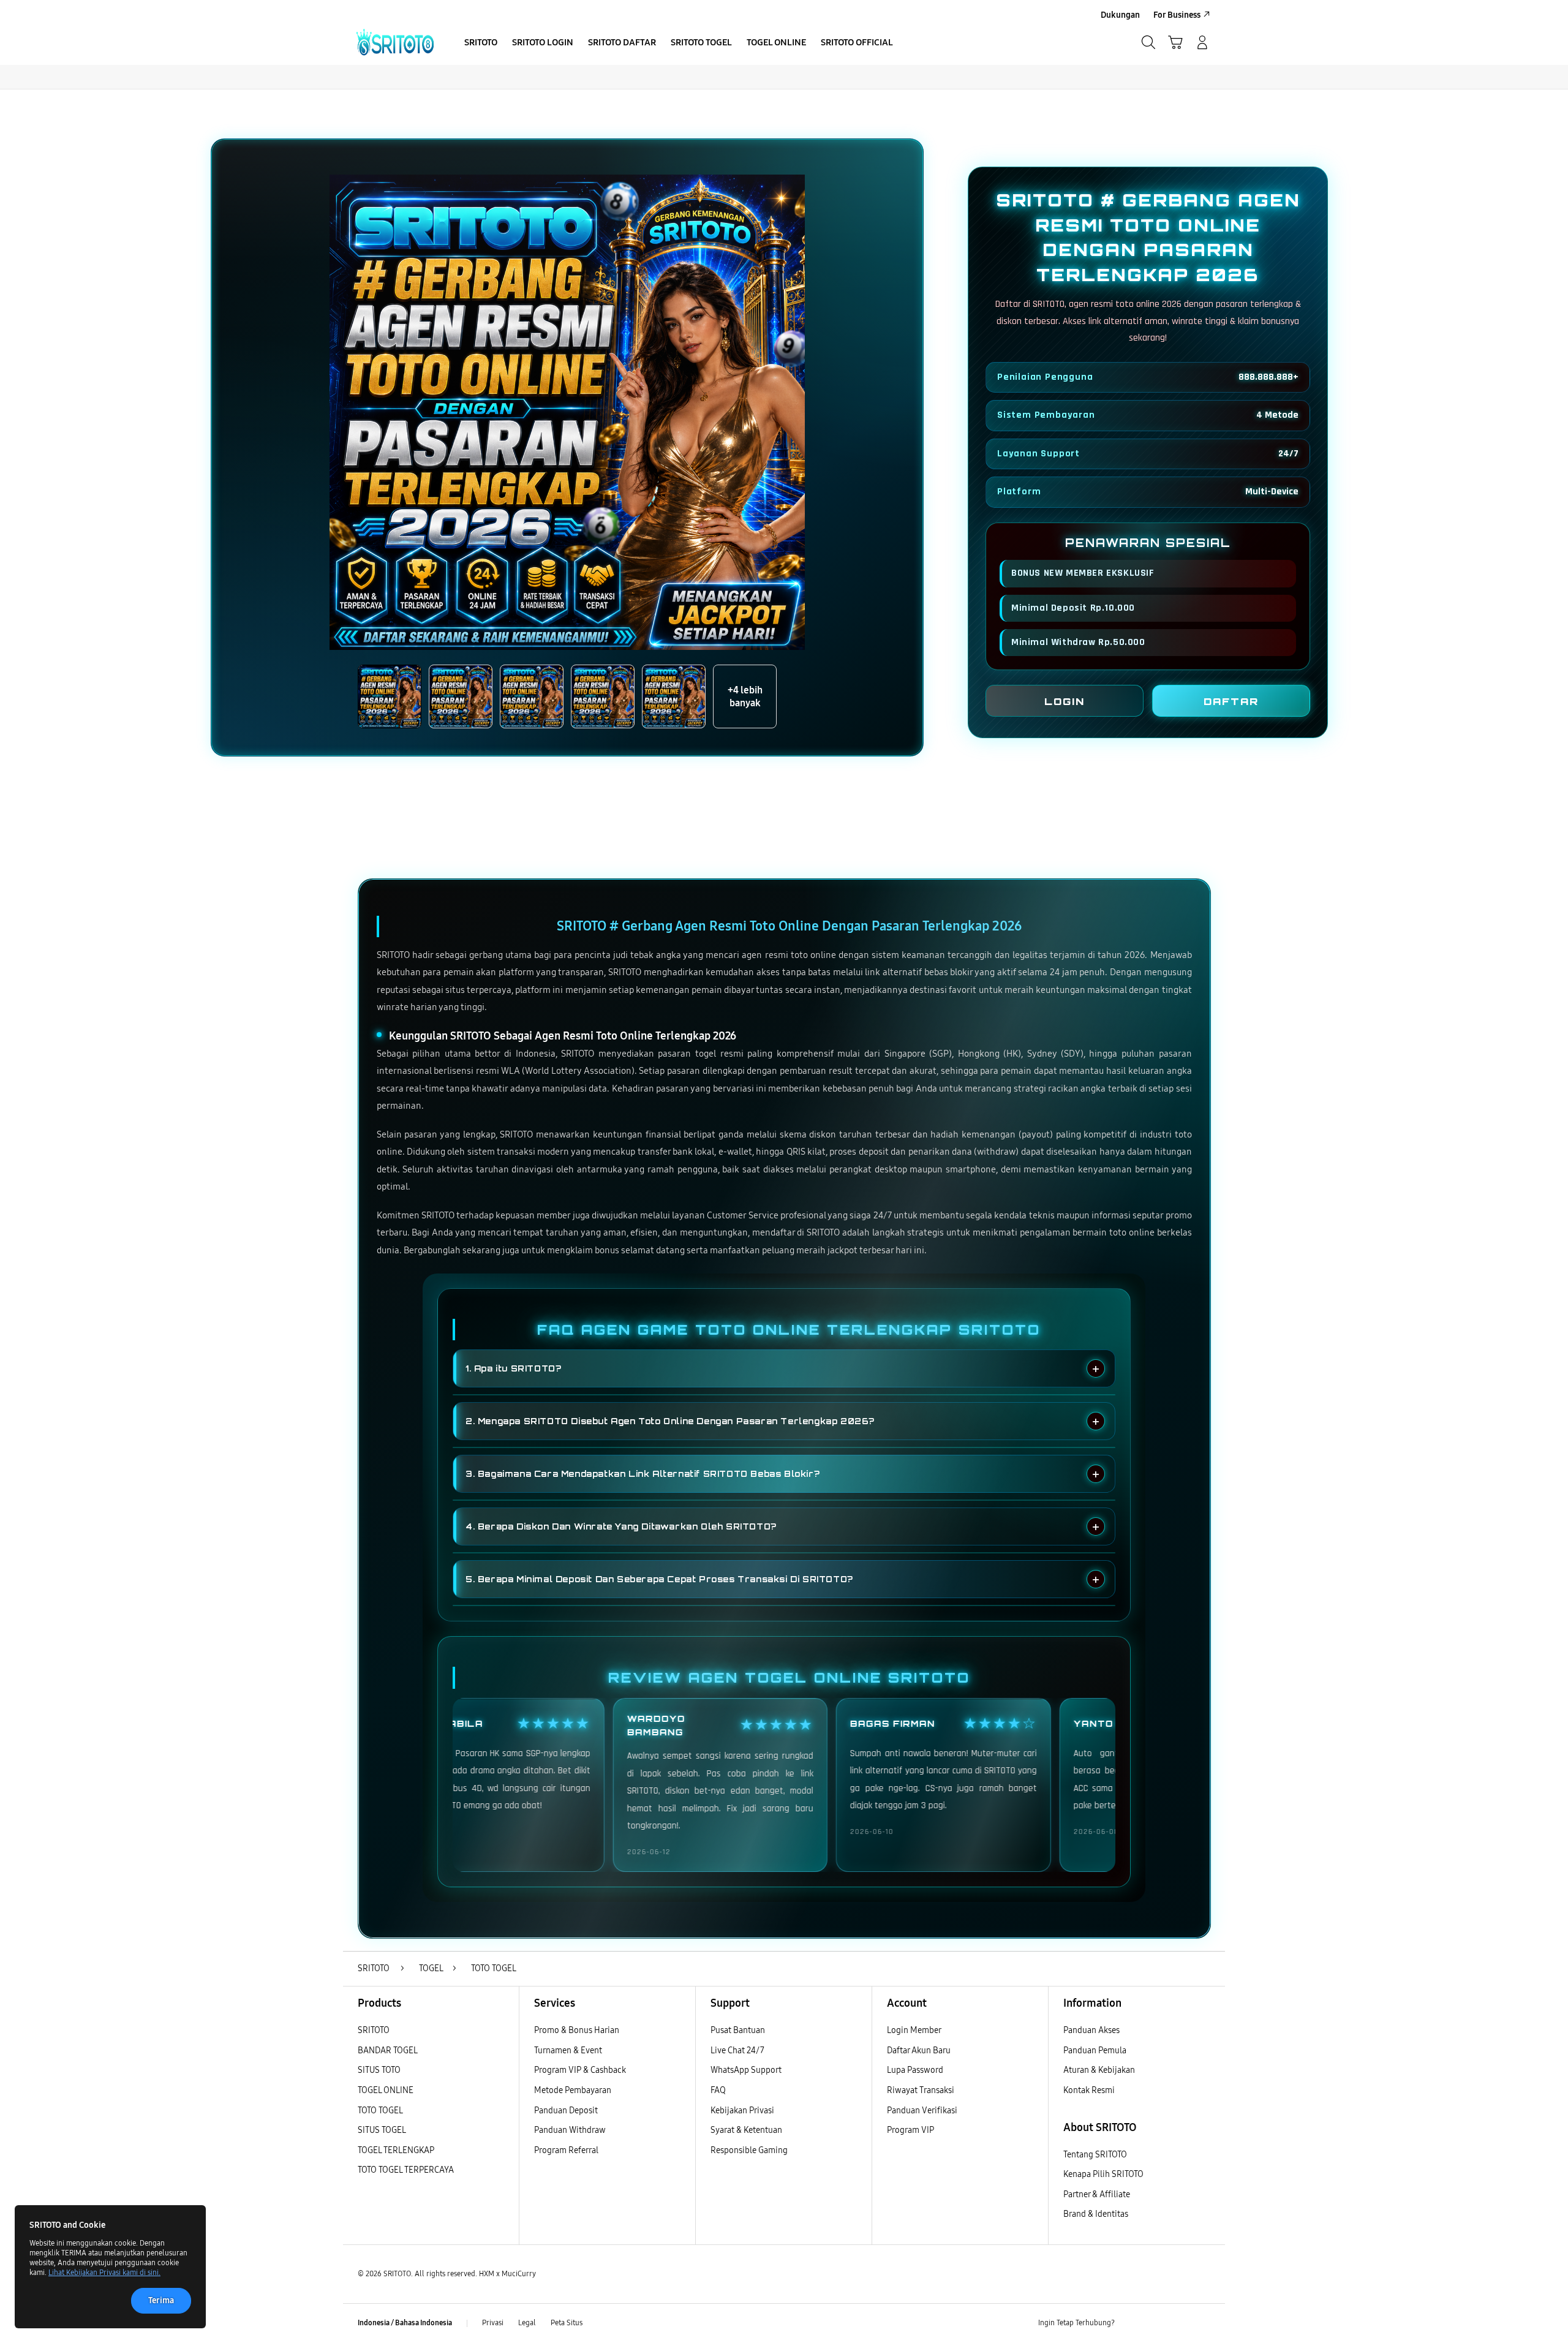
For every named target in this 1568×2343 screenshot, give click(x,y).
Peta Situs (567, 2323)
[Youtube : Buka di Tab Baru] (1203, 2323)
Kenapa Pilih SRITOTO (1103, 2174)
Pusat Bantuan (738, 2030)
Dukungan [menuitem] (1120, 15)
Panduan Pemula (1095, 2051)
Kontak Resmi (1089, 2090)
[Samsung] (395, 42)
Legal (527, 2323)
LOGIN (1065, 701)
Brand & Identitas (1096, 2214)
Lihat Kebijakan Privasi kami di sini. (104, 2273)
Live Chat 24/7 (737, 2051)
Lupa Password (915, 2070)
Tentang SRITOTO (1095, 2155)
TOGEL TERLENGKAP (396, 2150)
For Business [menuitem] (1177, 15)
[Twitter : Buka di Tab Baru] (1155, 2323)
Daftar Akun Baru (919, 2051)
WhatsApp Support (746, 2070)
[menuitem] (481, 43)
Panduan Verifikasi (922, 2111)
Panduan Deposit (566, 2111)
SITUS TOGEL (382, 2130)
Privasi (493, 2323)
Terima (161, 2300)
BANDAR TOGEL (388, 2051)
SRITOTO (374, 2030)
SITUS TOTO (379, 2070)
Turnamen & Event (568, 2051)
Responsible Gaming (749, 2150)
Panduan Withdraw (570, 2130)
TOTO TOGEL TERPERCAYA (406, 2170)
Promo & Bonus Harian (577, 2030)
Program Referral (566, 2150)
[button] (1175, 42)
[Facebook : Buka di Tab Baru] (1131, 2323)
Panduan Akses (1091, 2030)
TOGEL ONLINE (386, 2090)
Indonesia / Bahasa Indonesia (405, 2323)
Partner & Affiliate (1097, 2194)
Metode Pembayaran (573, 2090)
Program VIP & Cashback (580, 2070)
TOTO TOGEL (380, 2111)
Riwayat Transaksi (921, 2090)
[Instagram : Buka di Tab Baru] (1179, 2323)
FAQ (718, 2090)
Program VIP (910, 2130)
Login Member (914, 2030)
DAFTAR (1231, 701)
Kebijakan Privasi (742, 2111)
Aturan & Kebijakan (1099, 2070)
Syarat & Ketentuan (746, 2130)
